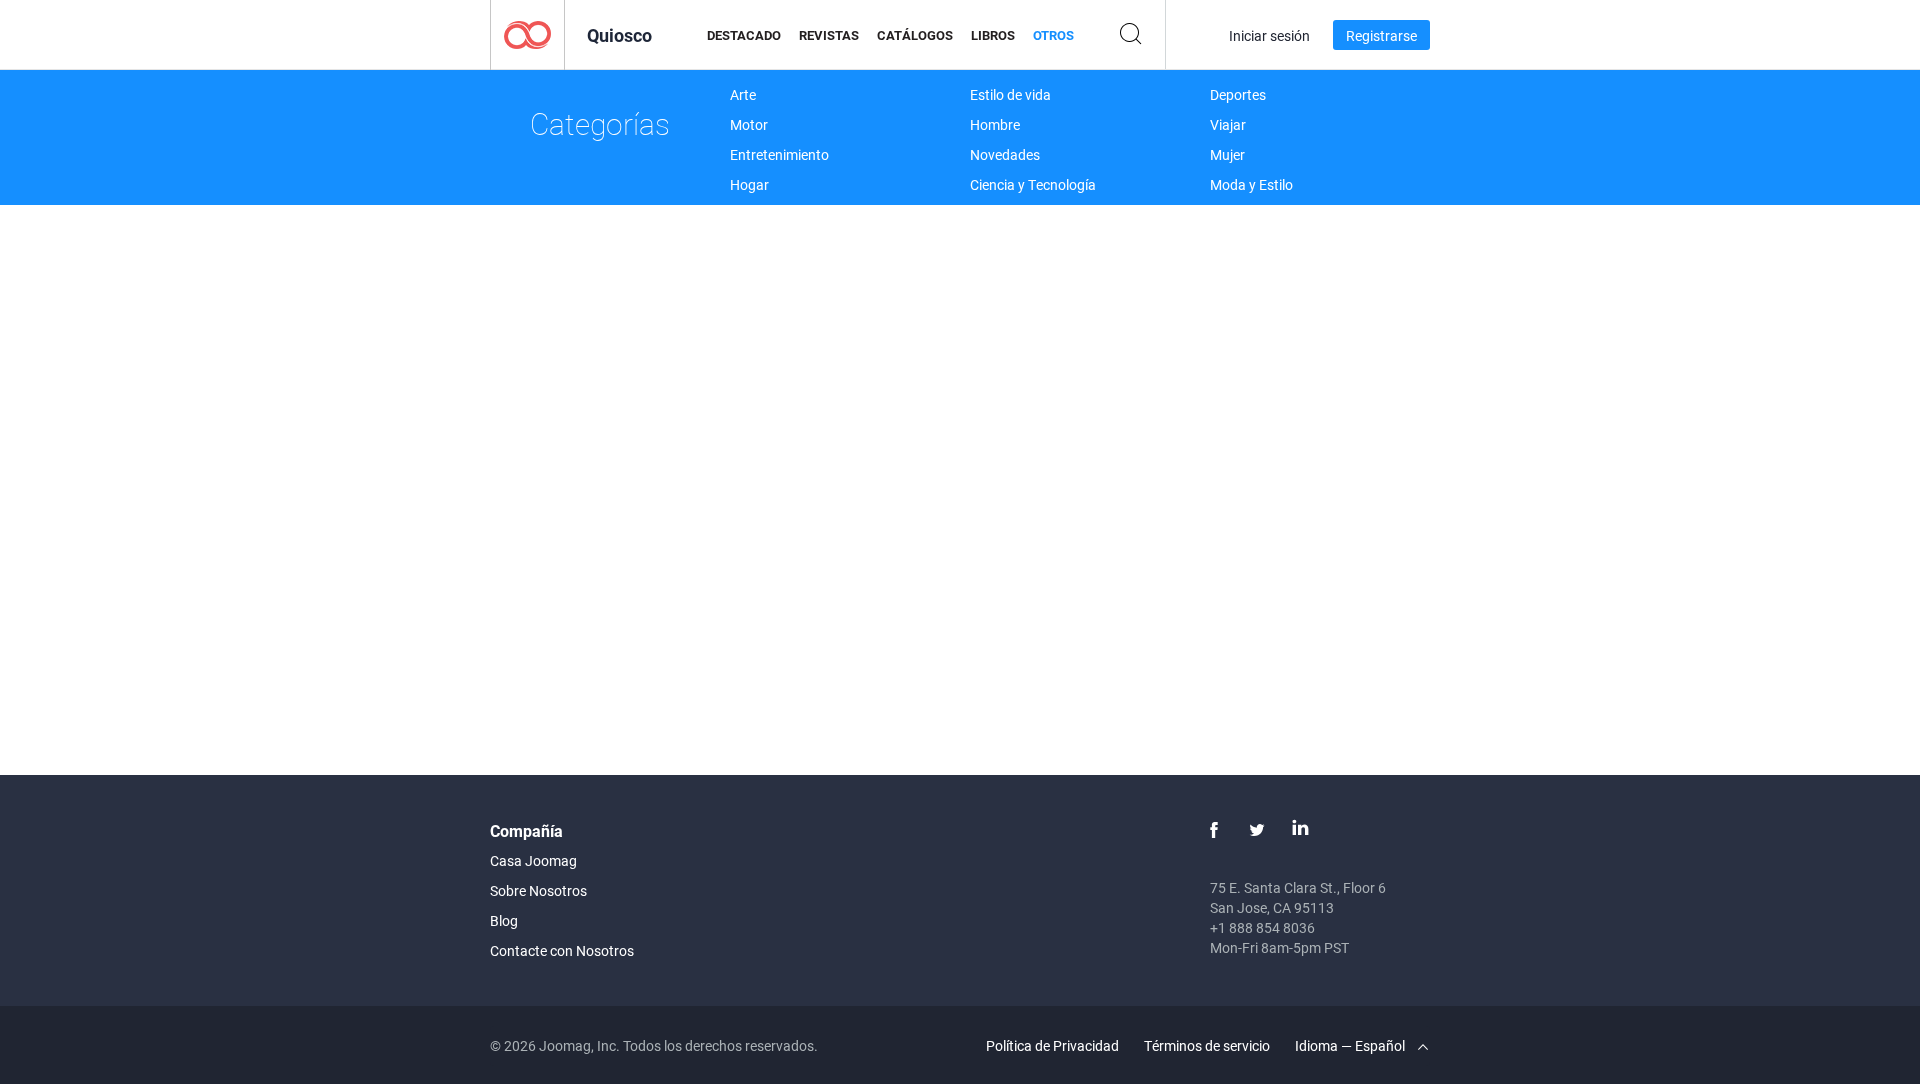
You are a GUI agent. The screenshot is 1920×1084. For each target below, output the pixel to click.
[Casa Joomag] (527, 33)
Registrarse (1381, 35)
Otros (1053, 35)
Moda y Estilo (1251, 184)
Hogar (749, 184)
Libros (993, 35)
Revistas (829, 35)
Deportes (1238, 94)
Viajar (1228, 124)
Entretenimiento (779, 154)
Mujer (1227, 154)
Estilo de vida (1010, 94)
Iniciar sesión (1269, 35)
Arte (743, 94)
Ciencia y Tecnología (1033, 184)
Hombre (995, 124)
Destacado (744, 35)
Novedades (1005, 154)
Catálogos (915, 35)
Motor (749, 124)
